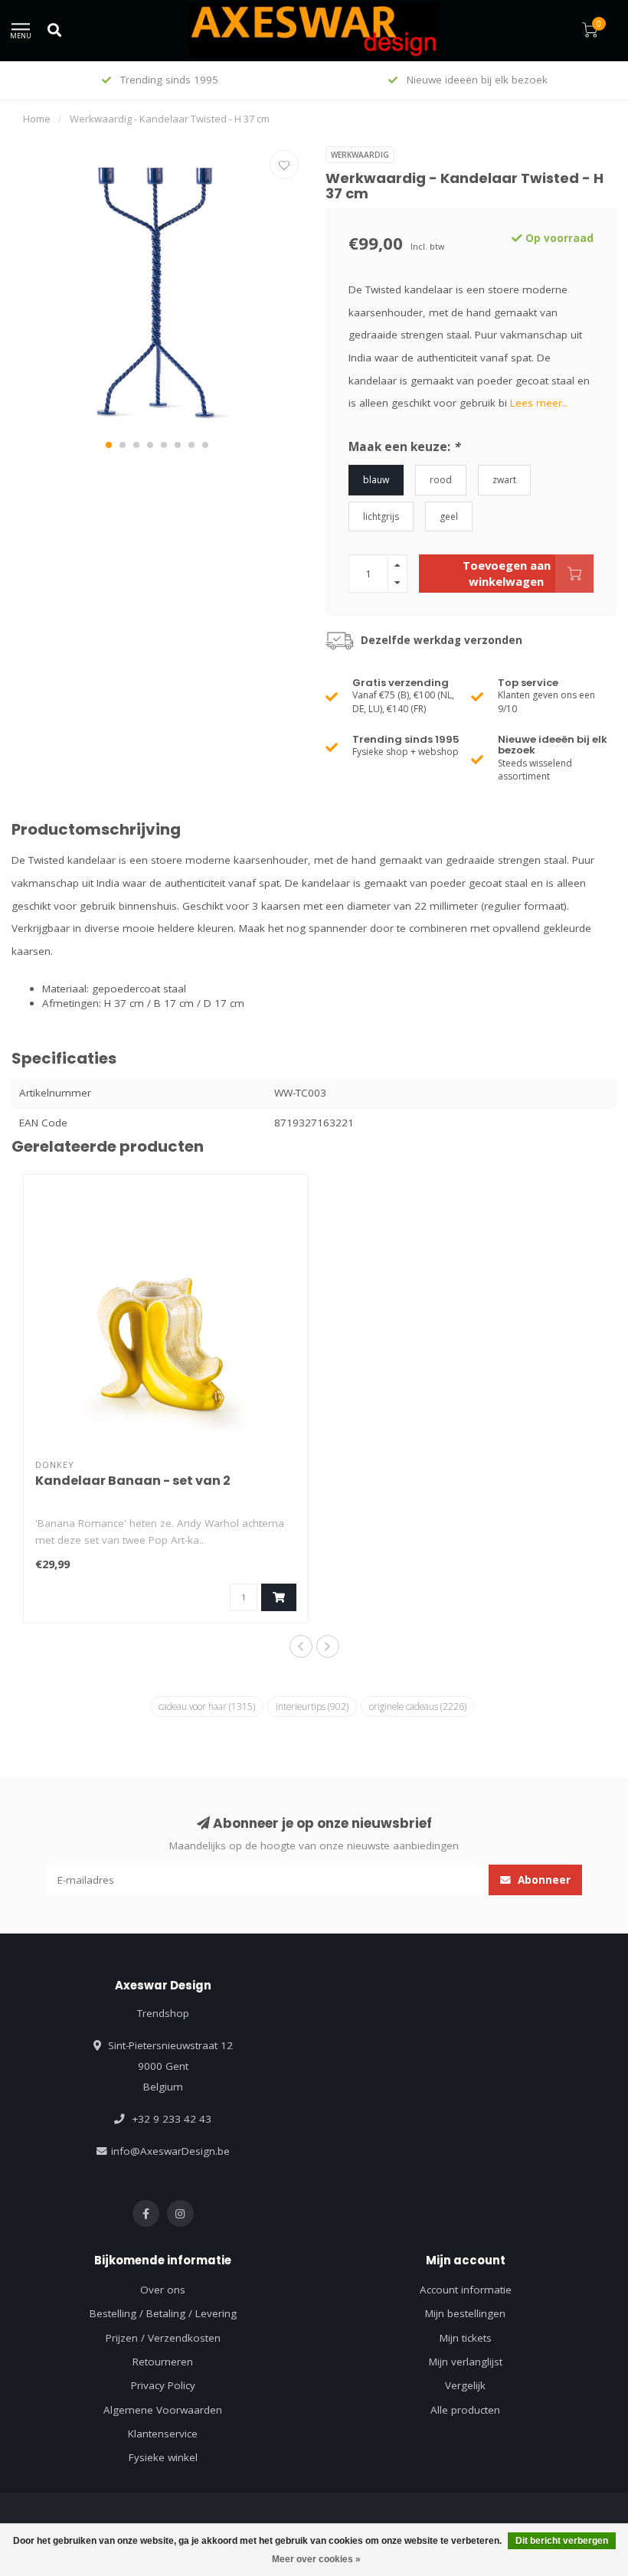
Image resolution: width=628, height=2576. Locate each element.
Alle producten (465, 2410)
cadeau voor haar (207, 1706)
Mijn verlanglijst (466, 2362)
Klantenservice (163, 2434)
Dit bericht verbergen (562, 2541)
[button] (109, 445)
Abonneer (543, 1880)
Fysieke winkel (163, 2457)
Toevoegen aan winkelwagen (507, 573)
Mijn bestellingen (465, 2313)
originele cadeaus (418, 1706)
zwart (504, 480)
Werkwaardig (360, 155)
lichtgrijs (381, 517)
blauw (376, 480)
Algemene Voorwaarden (163, 2410)
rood (441, 480)
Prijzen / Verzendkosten (163, 2338)
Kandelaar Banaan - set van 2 (133, 1481)
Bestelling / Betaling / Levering (163, 2313)
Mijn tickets (466, 2338)
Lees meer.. (538, 403)
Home (37, 119)
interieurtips (312, 1706)
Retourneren (163, 2362)
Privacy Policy (163, 2385)
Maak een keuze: (404, 446)
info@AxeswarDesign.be (170, 2151)
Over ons (163, 2290)
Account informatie (466, 2290)
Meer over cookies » (316, 2559)
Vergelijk (465, 2385)
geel (449, 517)
